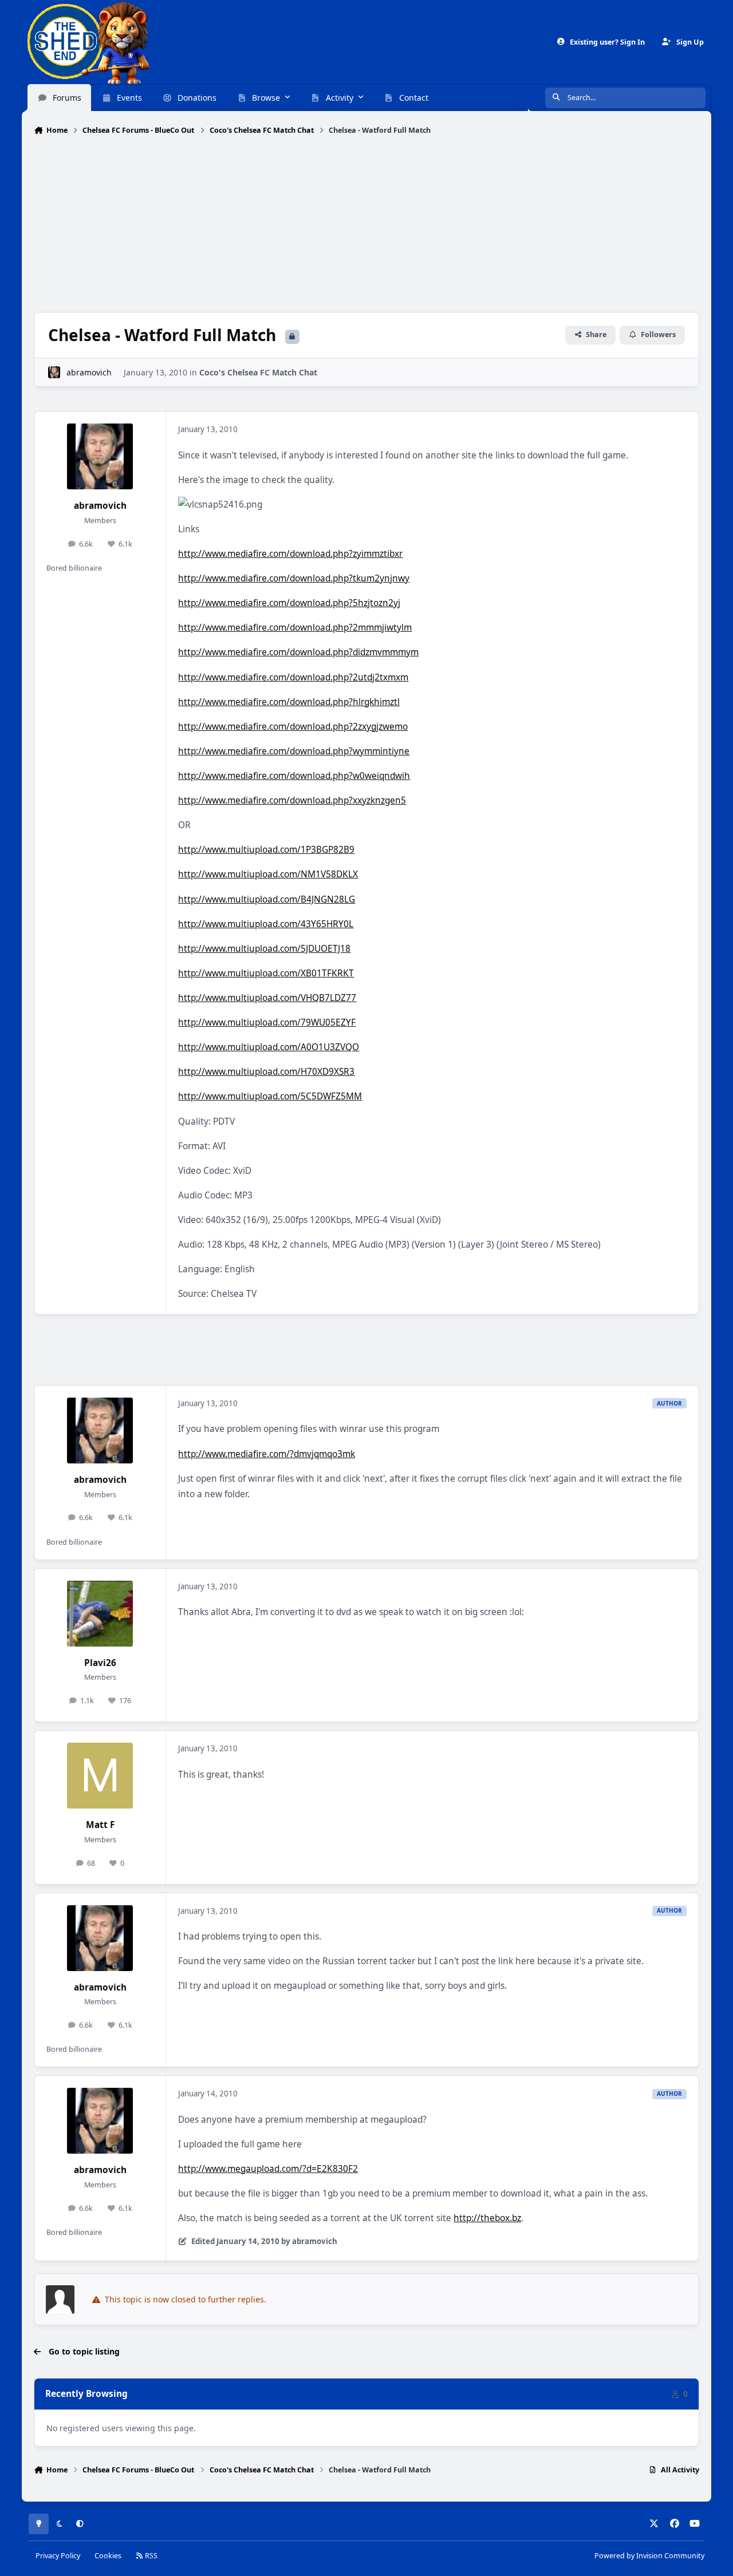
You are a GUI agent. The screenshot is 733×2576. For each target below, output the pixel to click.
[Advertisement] (366, 225)
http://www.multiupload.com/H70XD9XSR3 (266, 1072)
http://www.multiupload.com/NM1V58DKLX (268, 874)
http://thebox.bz (487, 2218)
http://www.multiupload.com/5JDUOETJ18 (264, 949)
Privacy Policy (58, 2556)
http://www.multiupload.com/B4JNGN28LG (267, 899)
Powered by (649, 2556)
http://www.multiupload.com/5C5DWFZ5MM (270, 1096)
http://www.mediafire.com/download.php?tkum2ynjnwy (294, 578)
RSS (150, 2556)
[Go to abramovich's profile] (54, 372)
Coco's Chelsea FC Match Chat (258, 372)
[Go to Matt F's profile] (100, 1776)
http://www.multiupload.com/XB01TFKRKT (266, 973)
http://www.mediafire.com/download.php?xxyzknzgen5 (292, 800)
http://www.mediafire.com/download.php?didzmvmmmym (298, 652)
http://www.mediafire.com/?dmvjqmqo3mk (267, 1454)
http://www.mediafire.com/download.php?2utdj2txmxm (293, 677)
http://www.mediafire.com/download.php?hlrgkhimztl (289, 702)
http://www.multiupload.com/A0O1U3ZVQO (269, 1047)
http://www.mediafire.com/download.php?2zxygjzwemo (293, 727)
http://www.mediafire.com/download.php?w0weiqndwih (294, 776)
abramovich (89, 372)
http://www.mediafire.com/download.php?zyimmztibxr (290, 554)
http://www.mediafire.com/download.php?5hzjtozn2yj (289, 603)
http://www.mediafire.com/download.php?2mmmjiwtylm (295, 628)
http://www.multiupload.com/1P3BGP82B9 (266, 850)
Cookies (108, 2556)
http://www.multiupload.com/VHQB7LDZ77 (267, 998)
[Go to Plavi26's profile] (100, 1614)
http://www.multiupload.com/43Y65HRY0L (266, 924)
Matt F (100, 1825)
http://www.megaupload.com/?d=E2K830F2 (268, 2169)
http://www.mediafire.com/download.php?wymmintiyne (294, 751)
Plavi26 (100, 1663)
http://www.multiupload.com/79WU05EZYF (267, 1022)
